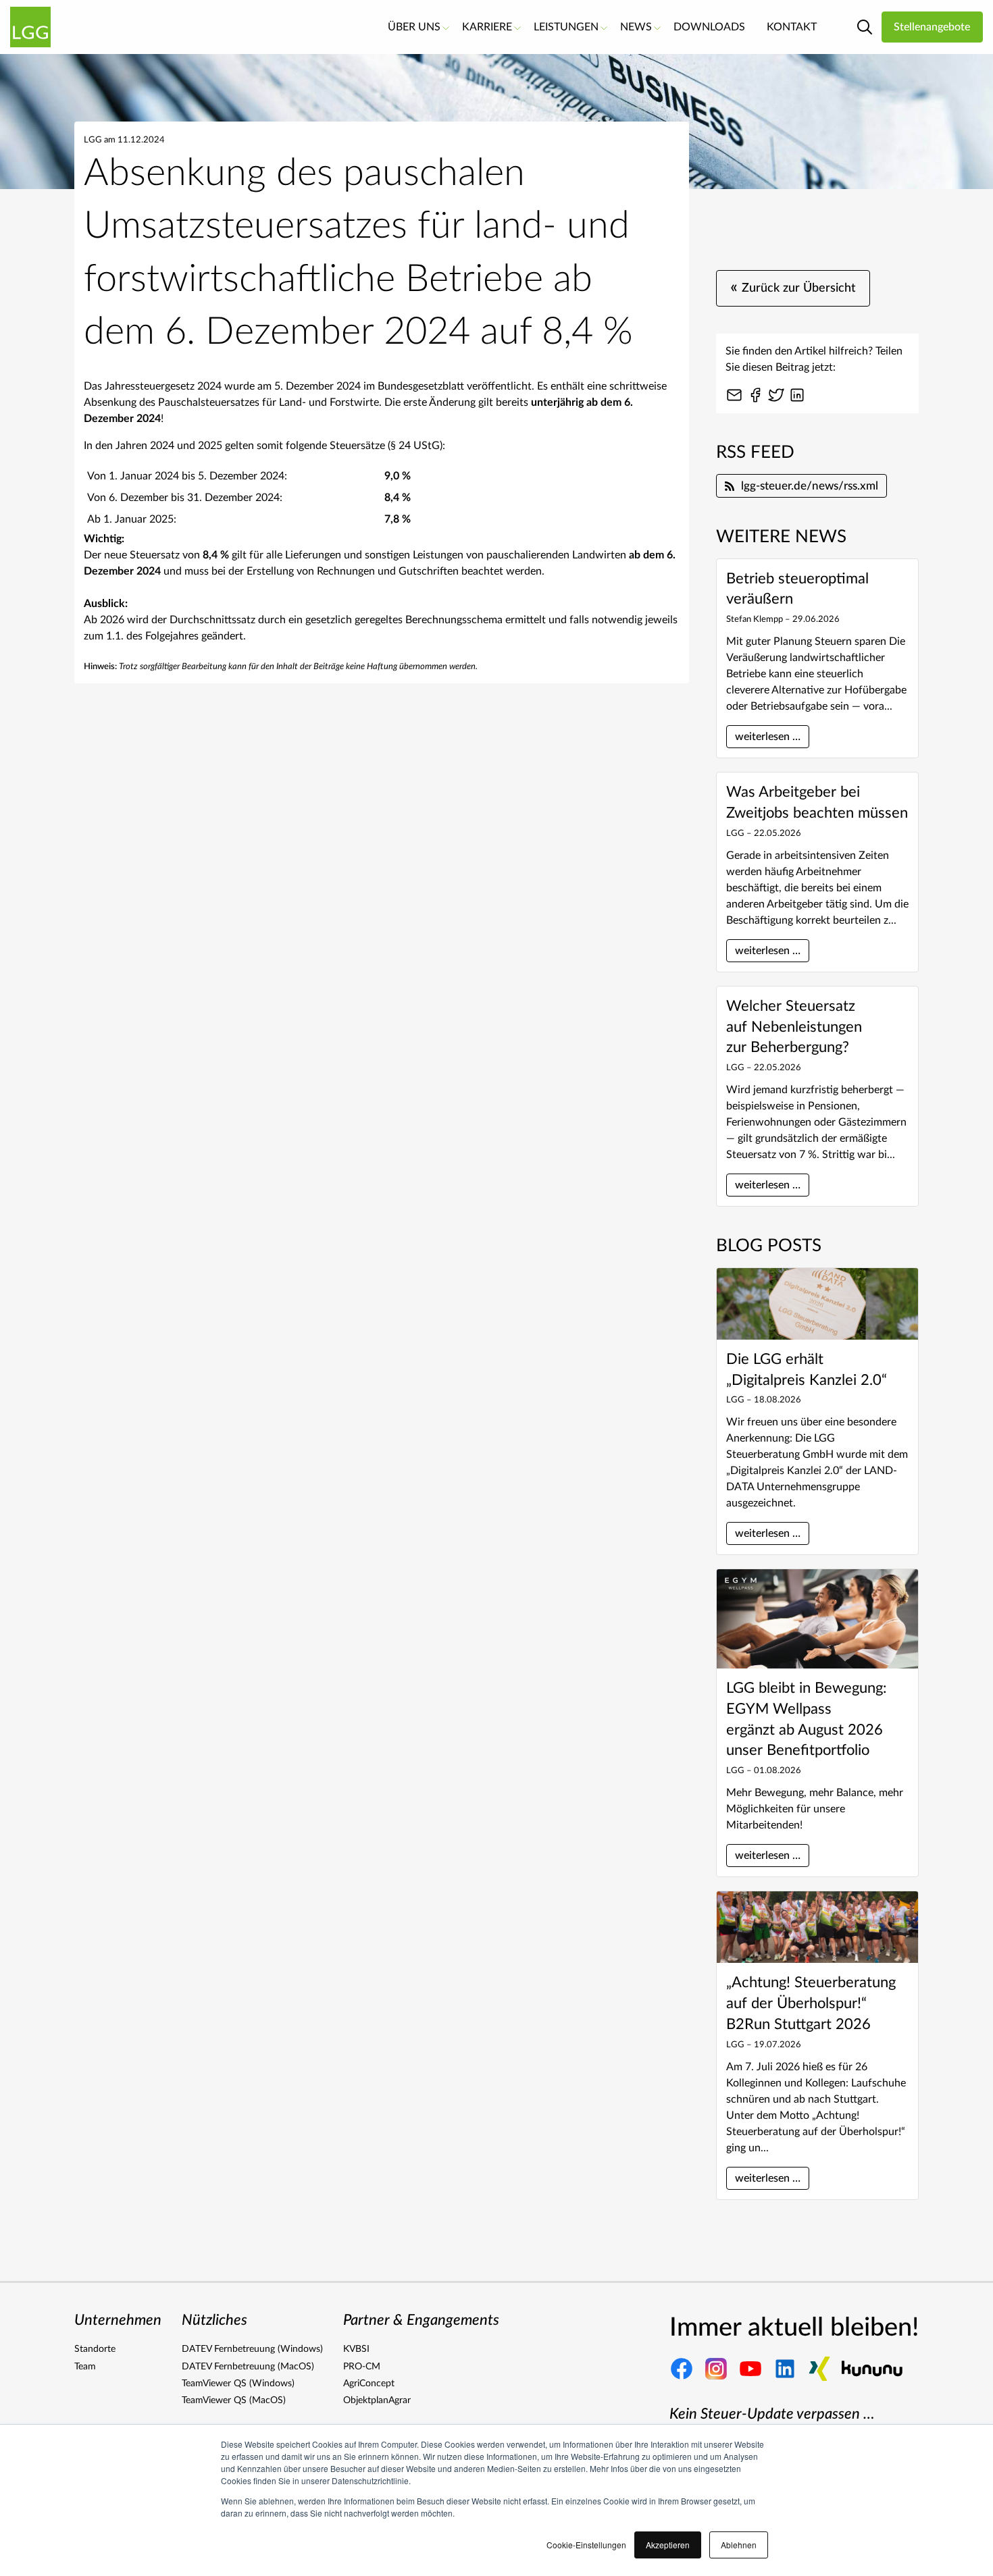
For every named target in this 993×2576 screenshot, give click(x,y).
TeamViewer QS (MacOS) (234, 2400)
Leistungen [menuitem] (566, 27)
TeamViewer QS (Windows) (238, 2384)
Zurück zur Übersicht (793, 287)
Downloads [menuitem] (709, 27)
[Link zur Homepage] (30, 27)
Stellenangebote (932, 27)
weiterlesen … (768, 737)
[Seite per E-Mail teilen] (734, 395)
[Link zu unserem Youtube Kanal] (750, 2369)
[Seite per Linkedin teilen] (797, 395)
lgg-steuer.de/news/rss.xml (810, 486)
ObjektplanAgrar (377, 2400)
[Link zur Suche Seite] (865, 27)
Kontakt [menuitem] (792, 27)
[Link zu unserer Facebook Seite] (682, 2369)
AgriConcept (369, 2384)
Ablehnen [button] (739, 2545)
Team (85, 2367)
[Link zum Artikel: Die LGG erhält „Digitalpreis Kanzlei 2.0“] (817, 1304)
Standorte (95, 2349)
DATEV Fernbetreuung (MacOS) (248, 2367)
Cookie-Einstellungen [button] (586, 2545)
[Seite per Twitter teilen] (776, 395)
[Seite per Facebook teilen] (755, 395)
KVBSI (356, 2349)
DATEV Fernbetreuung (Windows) (252, 2349)
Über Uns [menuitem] (414, 27)
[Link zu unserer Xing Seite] (819, 2369)
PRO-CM (362, 2367)
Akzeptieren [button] (668, 2545)
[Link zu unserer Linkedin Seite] (785, 2369)
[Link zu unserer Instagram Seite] (716, 2369)
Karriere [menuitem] (487, 27)
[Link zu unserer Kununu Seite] (872, 2369)
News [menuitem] (636, 27)
